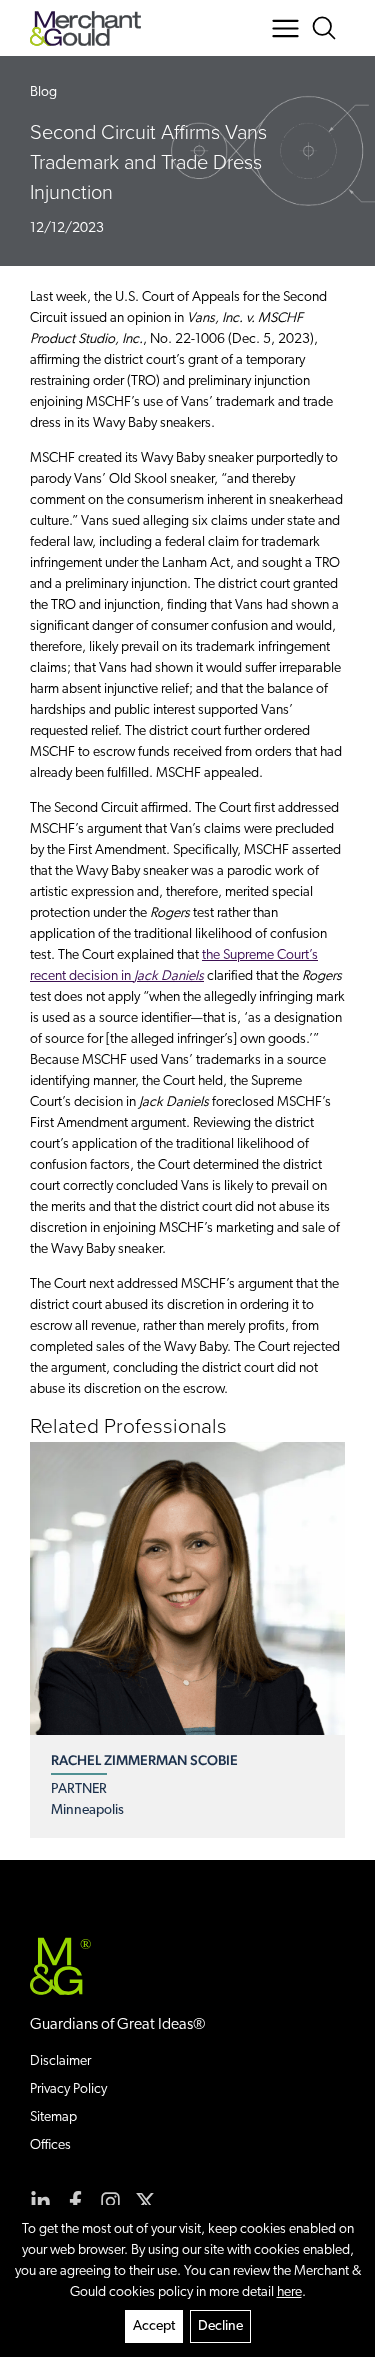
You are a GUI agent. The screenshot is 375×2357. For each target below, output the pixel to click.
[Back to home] (85, 28)
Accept (154, 2326)
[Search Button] (327, 28)
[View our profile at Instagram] (110, 2201)
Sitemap (53, 2117)
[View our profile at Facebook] (75, 2201)
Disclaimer (60, 2061)
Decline (220, 2326)
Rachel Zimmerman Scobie (144, 1760)
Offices (50, 2145)
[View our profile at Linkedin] (40, 2201)
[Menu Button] (285, 28)
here (289, 2292)
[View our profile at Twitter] (145, 2201)
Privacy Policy (68, 2089)
